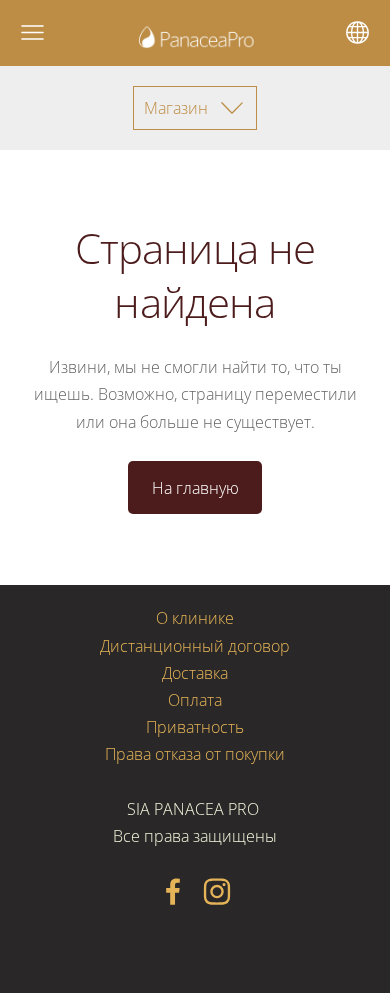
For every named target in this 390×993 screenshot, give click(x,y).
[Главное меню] (32, 32)
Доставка (195, 673)
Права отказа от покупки (195, 754)
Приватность (195, 727)
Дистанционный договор (195, 646)
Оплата (195, 700)
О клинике (195, 618)
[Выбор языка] (357, 32)
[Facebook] (173, 891)
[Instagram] (217, 891)
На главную (195, 488)
